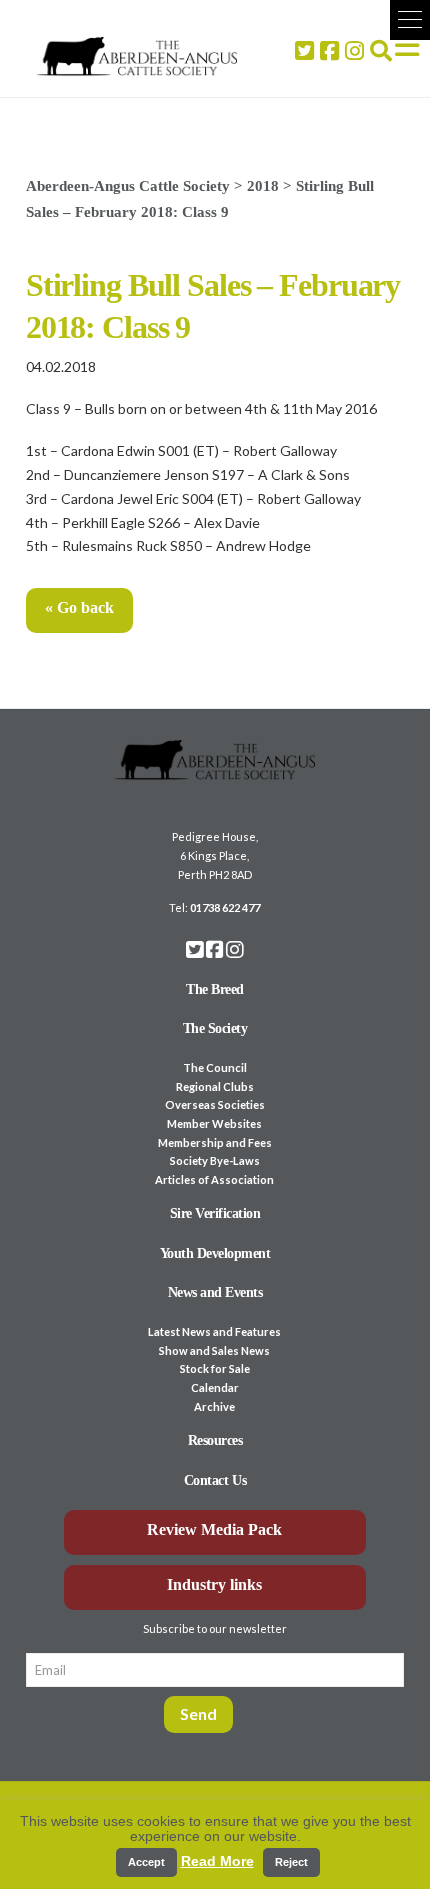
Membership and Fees (215, 1142)
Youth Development (215, 1253)
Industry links (214, 1584)
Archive (214, 1406)
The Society (215, 1028)
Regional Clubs (215, 1086)
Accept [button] (146, 1862)
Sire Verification (215, 1213)
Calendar (215, 1387)
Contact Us (215, 1480)
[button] (410, 20)
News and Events (215, 1292)
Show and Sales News (214, 1350)
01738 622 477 (225, 907)
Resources (215, 1440)
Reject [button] (291, 1862)
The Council (215, 1067)
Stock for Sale (215, 1368)
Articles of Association (214, 1179)
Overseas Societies (215, 1104)
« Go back (79, 607)
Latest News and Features (214, 1331)
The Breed (215, 989)
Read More (217, 1861)
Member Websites (214, 1123)
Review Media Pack (214, 1529)
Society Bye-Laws (215, 1160)
